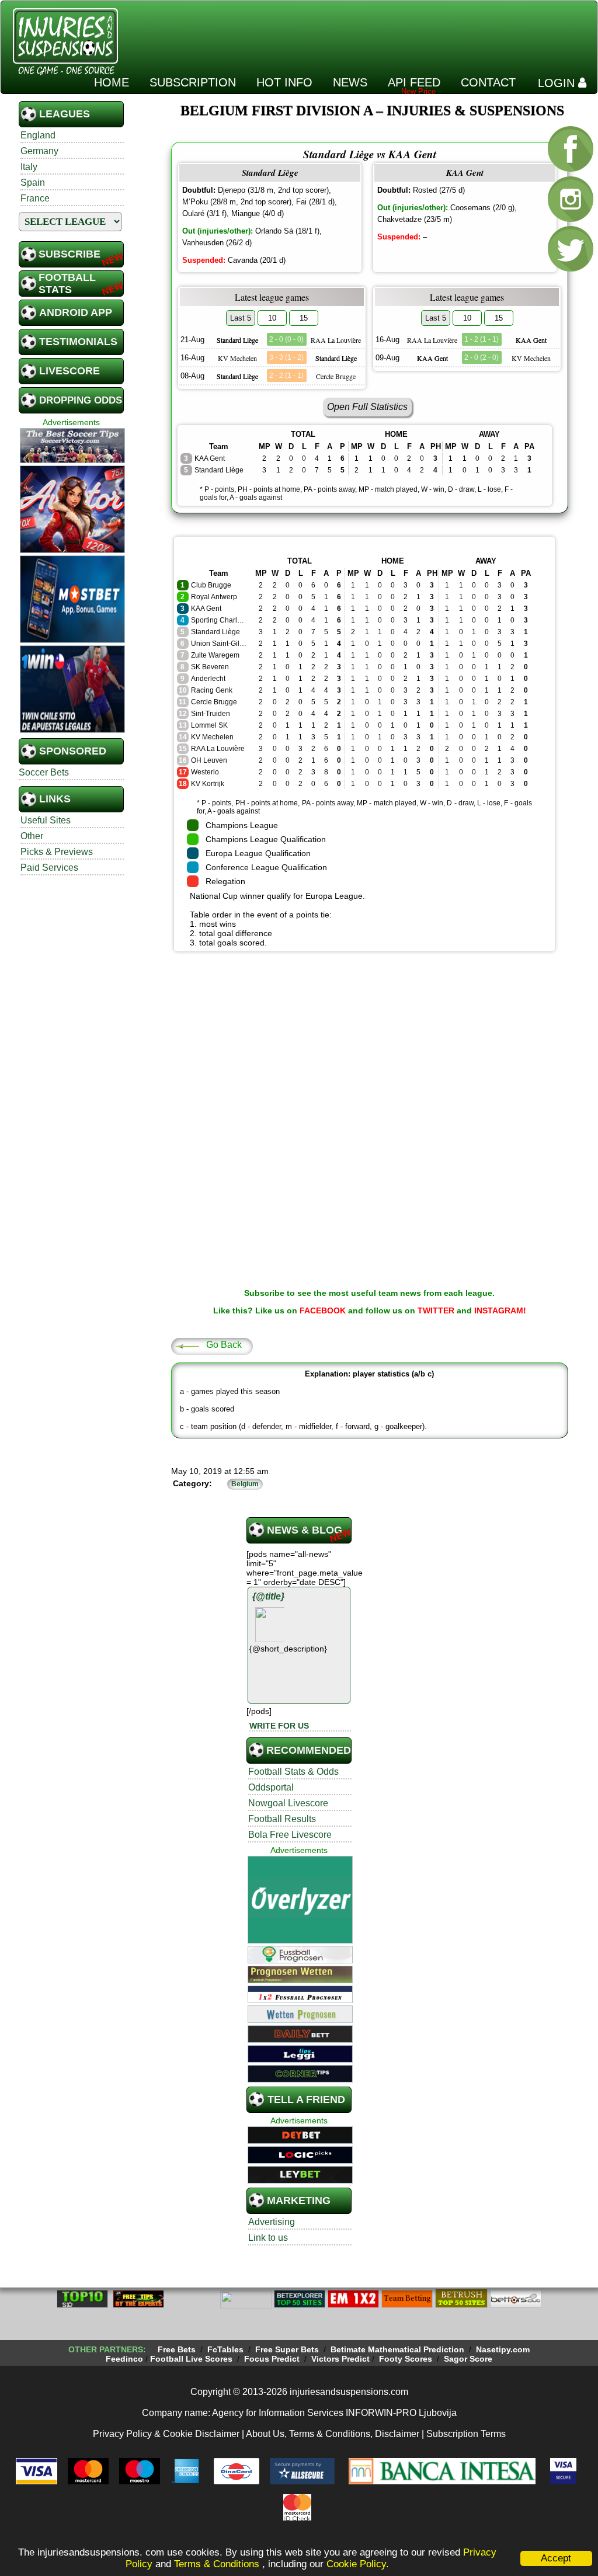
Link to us (268, 2238)
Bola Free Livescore (290, 1835)
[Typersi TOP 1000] (192, 2306)
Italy (29, 167)
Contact (488, 82)
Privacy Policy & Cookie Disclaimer (166, 2434)
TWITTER (436, 1310)
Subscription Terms (466, 2434)
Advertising (272, 2222)
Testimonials (78, 342)
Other (32, 836)
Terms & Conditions (218, 2564)
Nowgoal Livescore (288, 1803)
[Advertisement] (380, 32)
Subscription (193, 82)
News (350, 82)
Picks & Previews (57, 852)
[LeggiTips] (300, 2061)
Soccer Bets (44, 772)
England (38, 135)
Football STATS (67, 284)
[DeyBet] (300, 2142)
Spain (33, 182)
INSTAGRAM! (500, 1310)
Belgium (245, 1484)
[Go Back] (187, 1346)
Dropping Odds (81, 400)
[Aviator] (72, 551)
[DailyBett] (300, 2041)
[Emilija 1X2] (353, 2306)
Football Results (282, 1819)
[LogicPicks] (300, 2162)
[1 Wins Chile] (72, 731)
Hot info (284, 82)
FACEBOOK (323, 1310)
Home (112, 82)
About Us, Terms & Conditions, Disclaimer (333, 2434)
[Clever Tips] (138, 2306)
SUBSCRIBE (69, 254)
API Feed (414, 82)
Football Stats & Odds (293, 1772)
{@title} (268, 1596)
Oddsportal (271, 1787)
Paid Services (49, 868)
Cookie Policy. (358, 2564)
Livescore (69, 371)
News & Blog (305, 1530)
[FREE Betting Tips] (246, 2306)
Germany (39, 151)
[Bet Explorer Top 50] (300, 2306)
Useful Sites (46, 820)
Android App (76, 312)
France (35, 198)
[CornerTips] (300, 2081)
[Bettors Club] (516, 2306)
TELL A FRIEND (306, 2099)
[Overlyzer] (300, 1942)
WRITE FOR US (279, 1726)
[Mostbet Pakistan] (72, 641)
